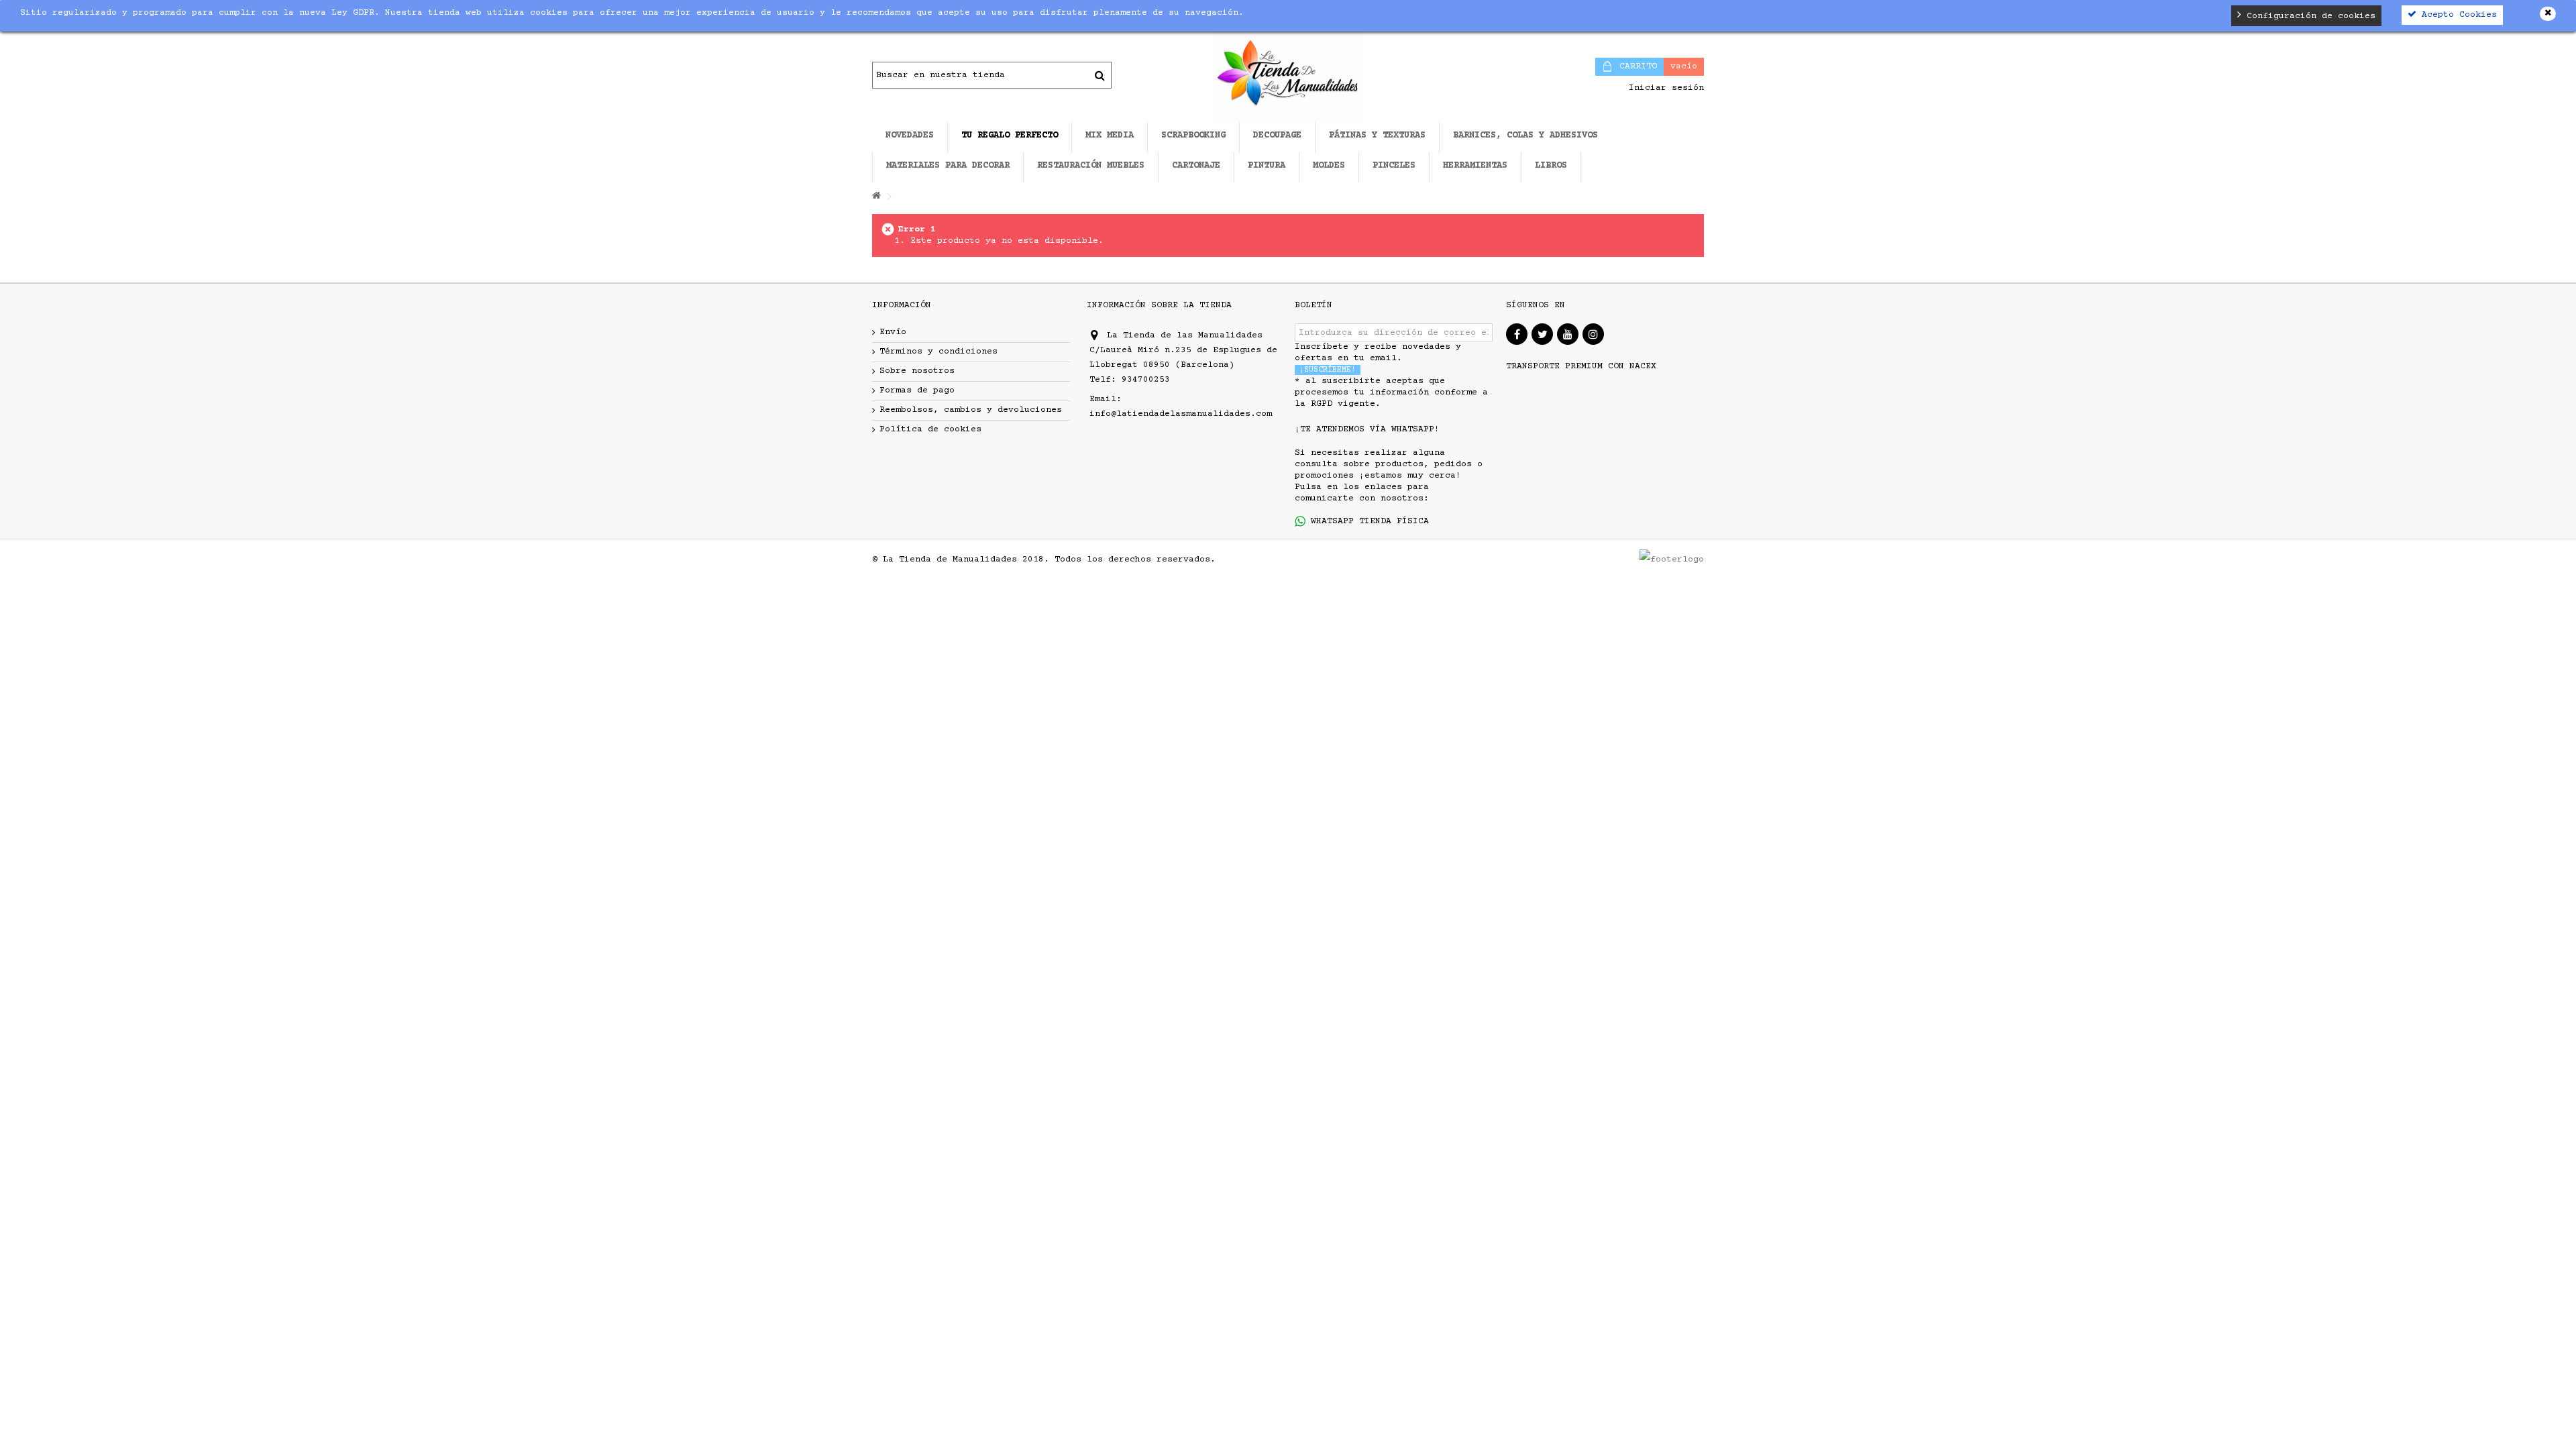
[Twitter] (1542, 334)
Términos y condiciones (938, 352)
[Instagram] (1593, 334)
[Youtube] (1568, 334)
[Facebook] (1517, 334)
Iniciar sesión (1664, 88)
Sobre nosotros (917, 371)
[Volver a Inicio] (876, 197)
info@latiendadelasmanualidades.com (1181, 414)
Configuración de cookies (2308, 16)
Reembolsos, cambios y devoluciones (971, 410)
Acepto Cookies (2457, 15)
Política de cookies (930, 429)
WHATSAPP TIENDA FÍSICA (1367, 521)
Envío (893, 332)
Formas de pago (917, 390)
